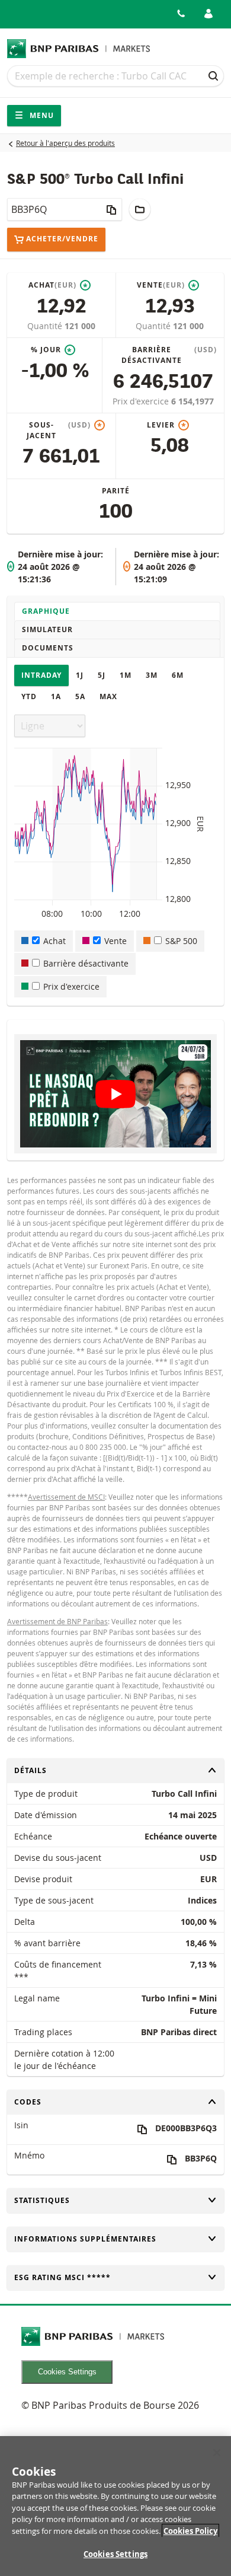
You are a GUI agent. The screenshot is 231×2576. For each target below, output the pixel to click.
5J (102, 675)
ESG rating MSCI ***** (62, 2277)
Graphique (46, 611)
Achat (54, 941)
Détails (34, 1770)
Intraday (41, 675)
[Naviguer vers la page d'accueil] (79, 49)
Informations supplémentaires (85, 2239)
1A (56, 696)
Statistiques (42, 2200)
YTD (29, 696)
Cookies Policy (190, 2531)
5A (80, 696)
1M (126, 675)
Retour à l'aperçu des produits (65, 143)
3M (152, 675)
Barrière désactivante (86, 963)
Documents (48, 648)
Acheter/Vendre (62, 239)
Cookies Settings (67, 2372)
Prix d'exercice (142, 401)
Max (108, 696)
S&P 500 (181, 941)
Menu (41, 115)
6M (178, 675)
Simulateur (47, 629)
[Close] (217, 2453)
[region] (115, 2506)
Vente (115, 941)
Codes (34, 2102)
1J (80, 675)
